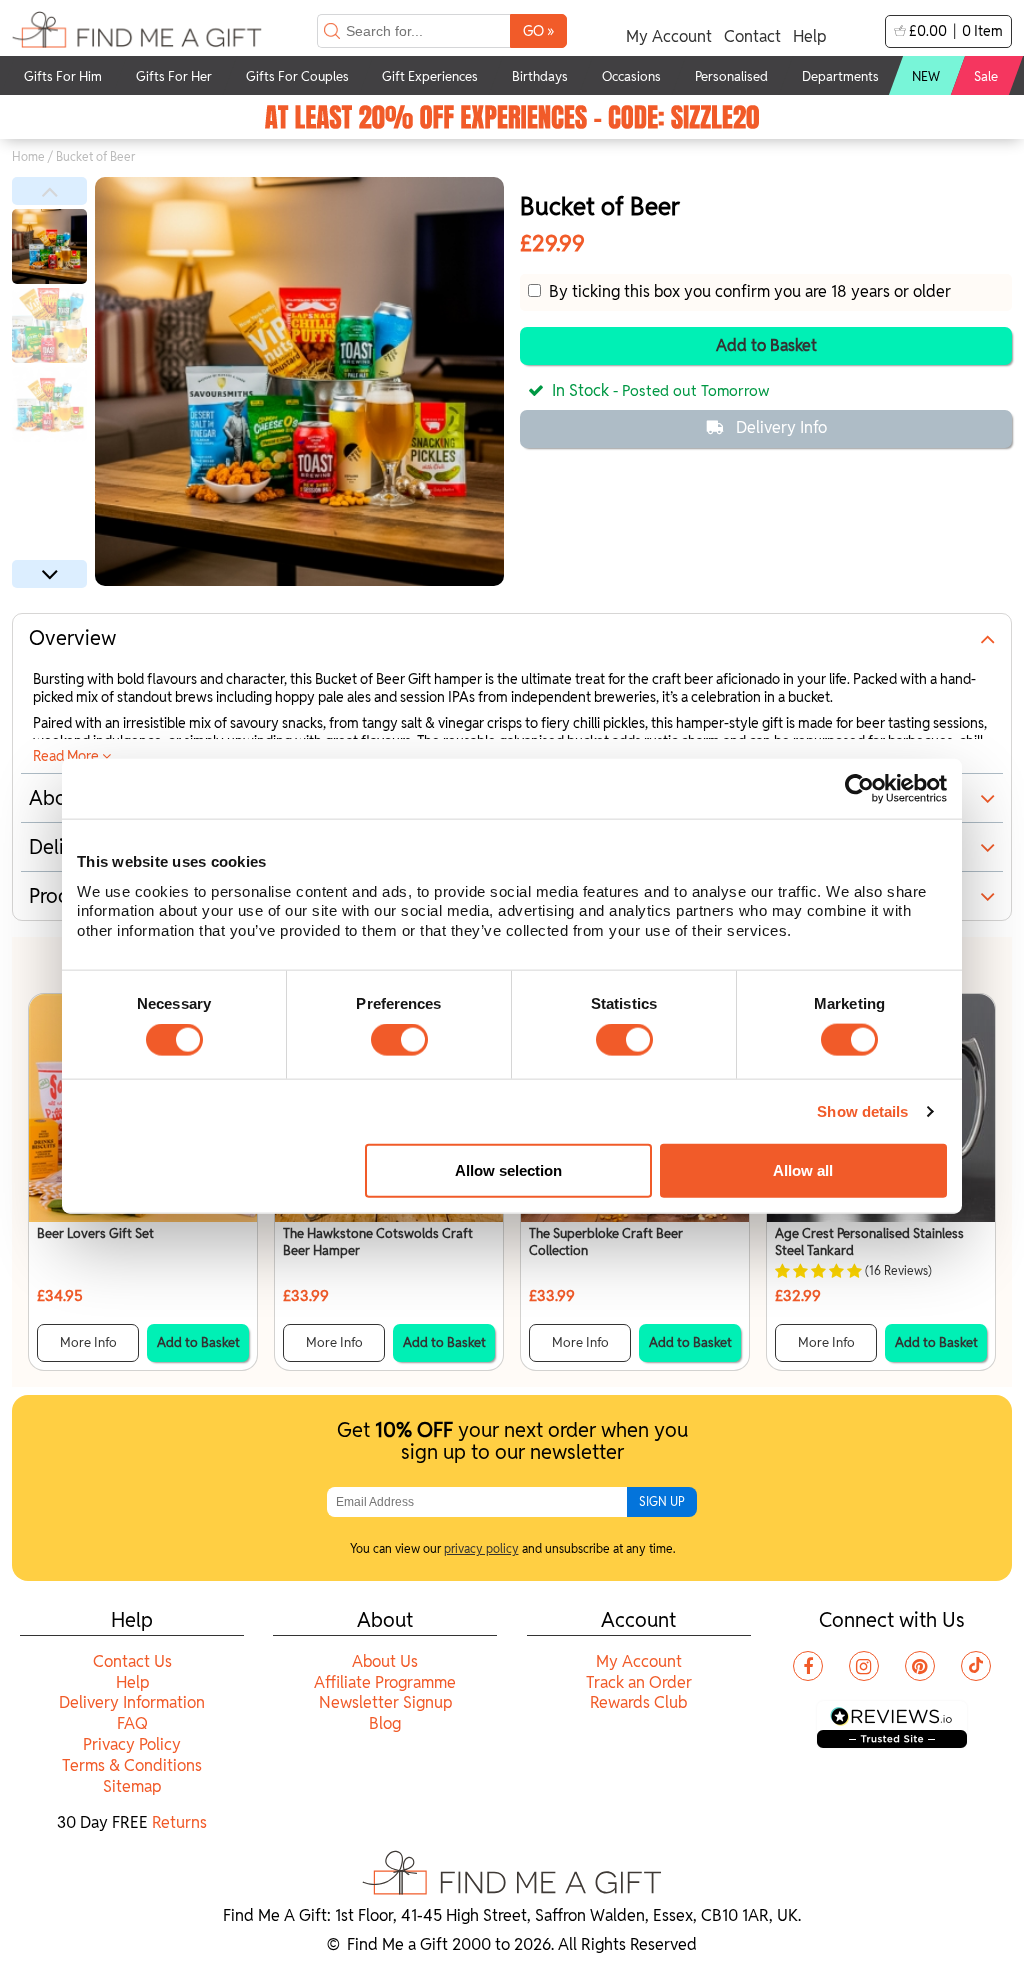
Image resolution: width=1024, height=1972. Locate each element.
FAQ (132, 1723)
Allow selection (508, 1170)
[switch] (399, 1040)
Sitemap (132, 1786)
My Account (669, 36)
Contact (752, 36)
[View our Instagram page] (864, 1666)
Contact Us (132, 1661)
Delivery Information (132, 1702)
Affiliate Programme (385, 1682)
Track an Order (639, 1682)
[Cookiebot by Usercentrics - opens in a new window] (859, 789)
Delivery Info (781, 427)
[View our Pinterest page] (920, 1666)
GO (538, 30)
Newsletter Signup (385, 1702)
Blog (385, 1723)
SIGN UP (662, 1501)
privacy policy (481, 1548)
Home (28, 156)
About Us (385, 1661)
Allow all (803, 1170)
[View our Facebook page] (808, 1666)
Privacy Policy (132, 1744)
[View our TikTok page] (976, 1666)
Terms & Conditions (132, 1765)
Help (809, 36)
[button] (49, 191)
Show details (862, 1111)
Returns (179, 1822)
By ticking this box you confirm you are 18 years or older (746, 291)
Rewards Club (638, 1702)
